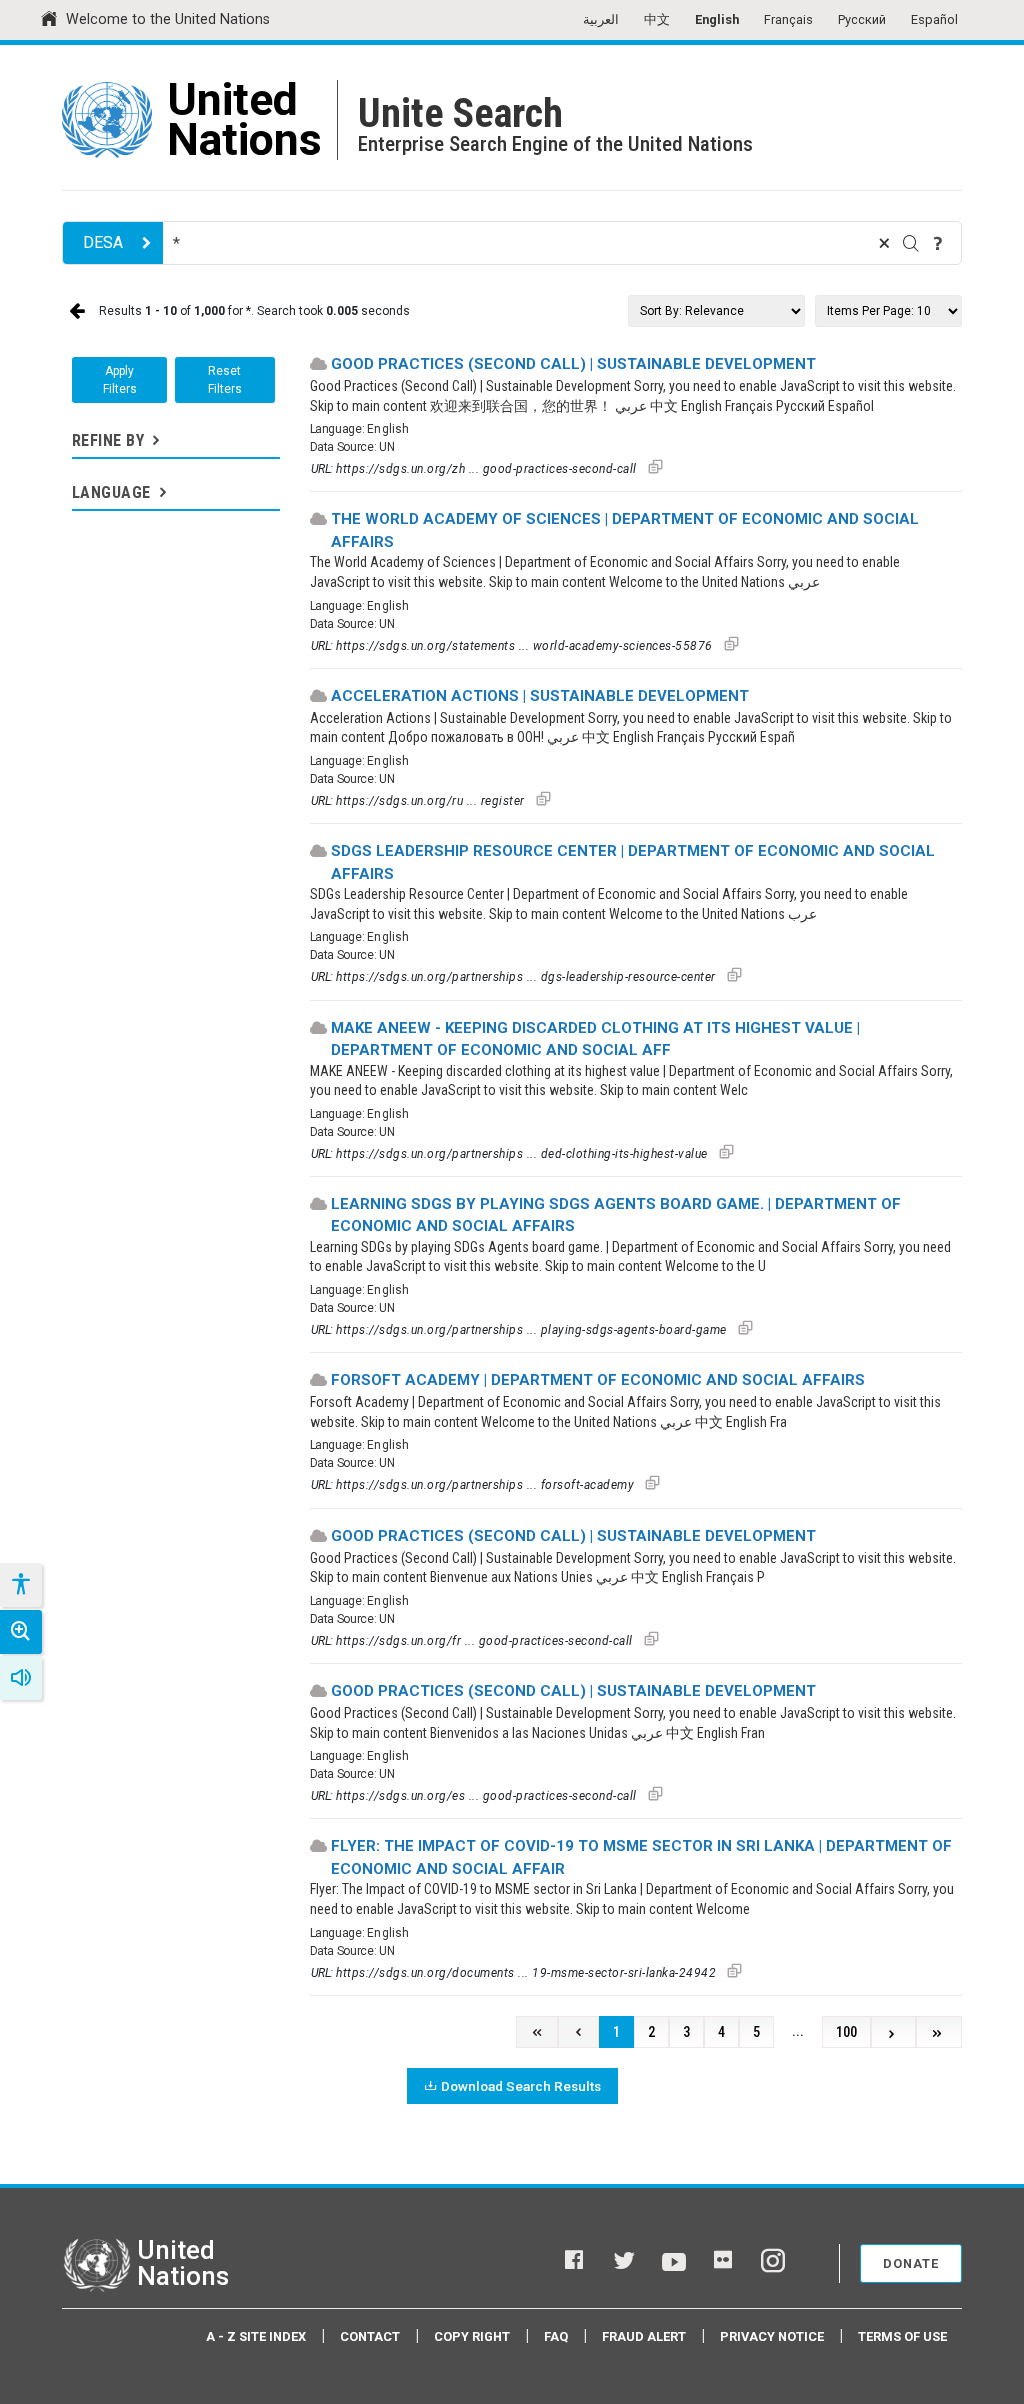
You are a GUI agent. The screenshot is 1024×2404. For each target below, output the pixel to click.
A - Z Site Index (256, 2336)
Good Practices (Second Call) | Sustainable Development (573, 364)
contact (370, 2336)
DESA (103, 242)
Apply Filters (120, 380)
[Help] (938, 243)
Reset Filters (225, 380)
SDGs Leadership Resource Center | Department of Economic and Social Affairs (633, 862)
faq (556, 2336)
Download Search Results (521, 2086)
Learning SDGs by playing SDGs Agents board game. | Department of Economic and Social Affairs (616, 1215)
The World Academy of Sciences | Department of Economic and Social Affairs (625, 530)
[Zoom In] (21, 1632)
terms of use (902, 2336)
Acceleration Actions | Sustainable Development (540, 696)
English (717, 19)
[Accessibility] (20, 1585)
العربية (601, 19)
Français (788, 19)
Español (934, 19)
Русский (862, 19)
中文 (657, 19)
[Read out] (21, 1678)
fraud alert (644, 2336)
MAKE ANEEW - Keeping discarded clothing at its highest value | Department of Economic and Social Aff (595, 1039)
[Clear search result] (884, 243)
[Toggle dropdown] (154, 440)
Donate (911, 2263)
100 (846, 2032)
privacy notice (772, 2336)
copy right (472, 2336)
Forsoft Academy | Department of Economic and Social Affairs (598, 1380)
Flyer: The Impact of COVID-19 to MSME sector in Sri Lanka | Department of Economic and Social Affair (641, 1857)
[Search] (911, 243)
